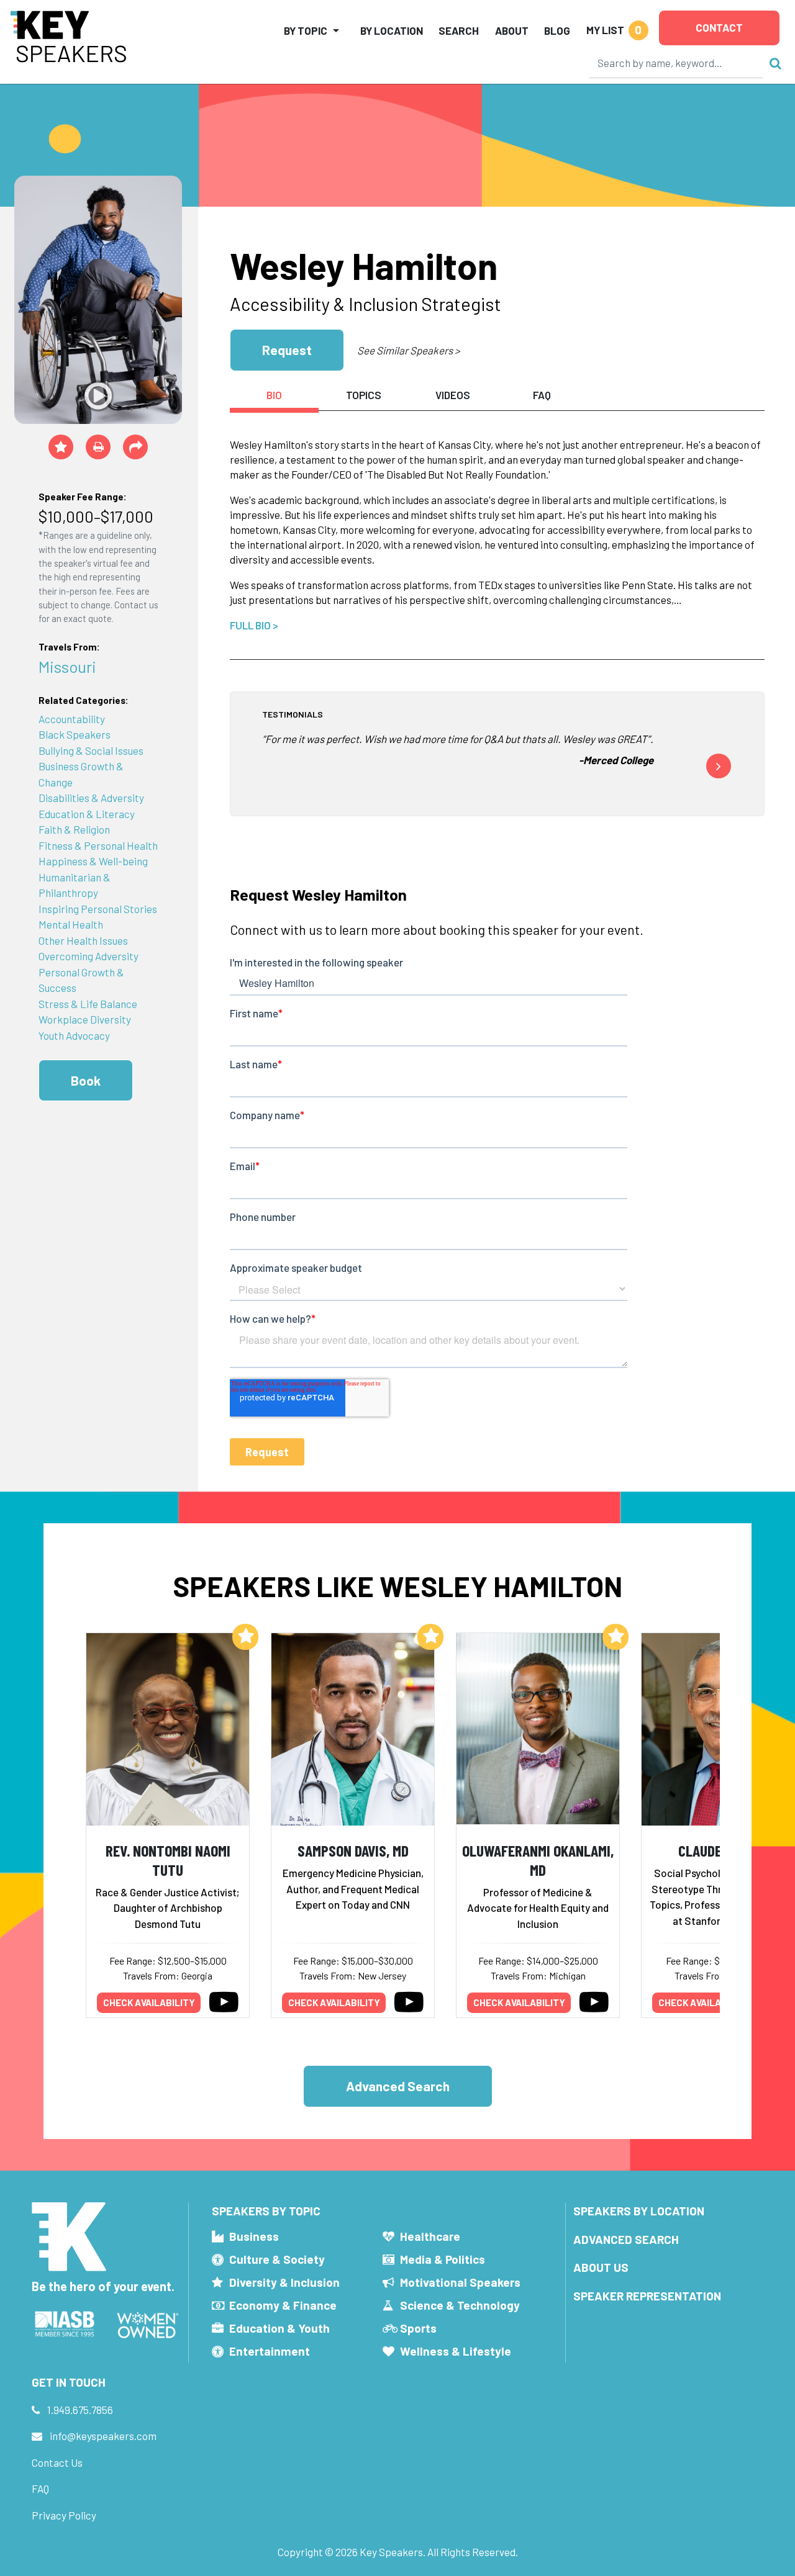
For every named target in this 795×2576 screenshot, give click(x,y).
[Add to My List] (245, 1637)
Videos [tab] (453, 395)
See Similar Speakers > (408, 350)
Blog (557, 30)
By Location (392, 30)
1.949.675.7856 (80, 2410)
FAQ (40, 2488)
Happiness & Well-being (93, 861)
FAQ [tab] (542, 395)
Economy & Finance (283, 2305)
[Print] (98, 447)
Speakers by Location (639, 2211)
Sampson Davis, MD (353, 1850)
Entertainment (270, 2351)
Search (459, 30)
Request (287, 350)
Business (254, 2236)
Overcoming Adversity (89, 956)
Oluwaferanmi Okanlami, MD (538, 1860)
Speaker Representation (647, 2296)
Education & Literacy (87, 814)
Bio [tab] (274, 395)
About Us (601, 2267)
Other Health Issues (83, 940)
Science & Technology (460, 2305)
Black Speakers (75, 734)
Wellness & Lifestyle (456, 2351)
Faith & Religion (74, 829)
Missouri (67, 666)
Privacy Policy (64, 2515)
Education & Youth (279, 2328)
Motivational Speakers (460, 2282)
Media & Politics (443, 2259)
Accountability (72, 719)
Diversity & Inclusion (284, 2282)
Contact (719, 27)
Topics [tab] (364, 395)
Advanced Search (398, 2086)
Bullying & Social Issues (91, 750)
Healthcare (430, 2236)
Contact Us (57, 2462)
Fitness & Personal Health (98, 845)
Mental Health (71, 924)
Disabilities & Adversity (91, 798)
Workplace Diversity (85, 1019)
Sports (418, 2328)
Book (86, 1080)
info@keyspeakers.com (103, 2436)
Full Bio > (254, 625)
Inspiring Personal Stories (98, 909)
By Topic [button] (306, 30)
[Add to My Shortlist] (61, 447)
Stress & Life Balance (88, 1004)
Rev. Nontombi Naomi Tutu (168, 1860)
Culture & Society (277, 2259)
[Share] (135, 447)
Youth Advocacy (74, 1035)
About (512, 30)
